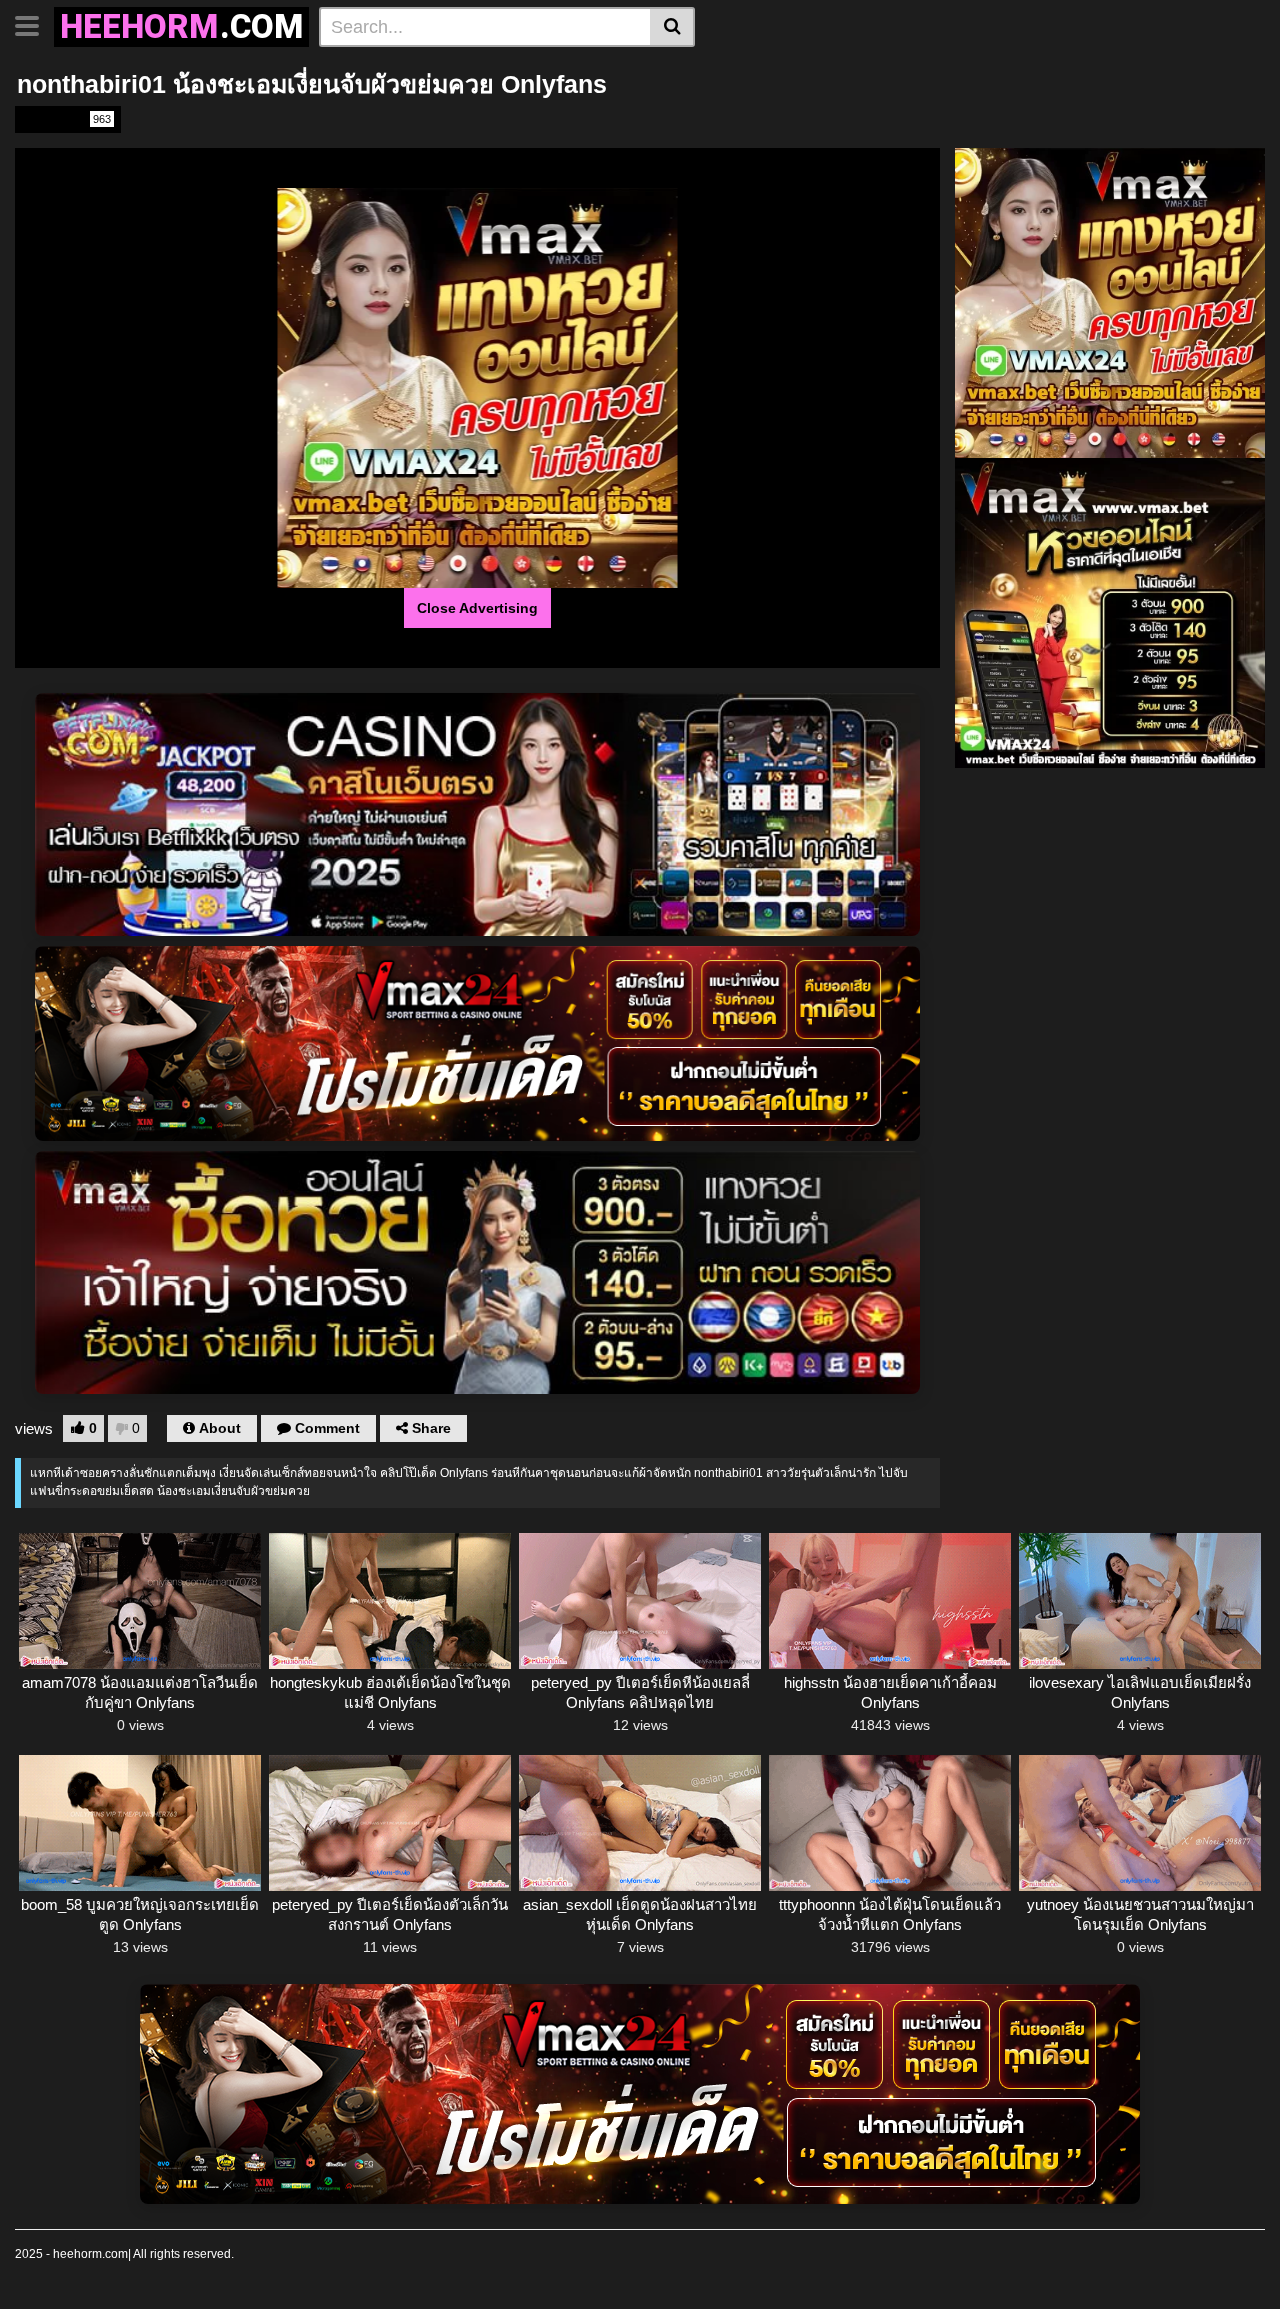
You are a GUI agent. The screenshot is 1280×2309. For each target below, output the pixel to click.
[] (672, 27)
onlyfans (66, 119)
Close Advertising (477, 608)
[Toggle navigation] (34, 24)
